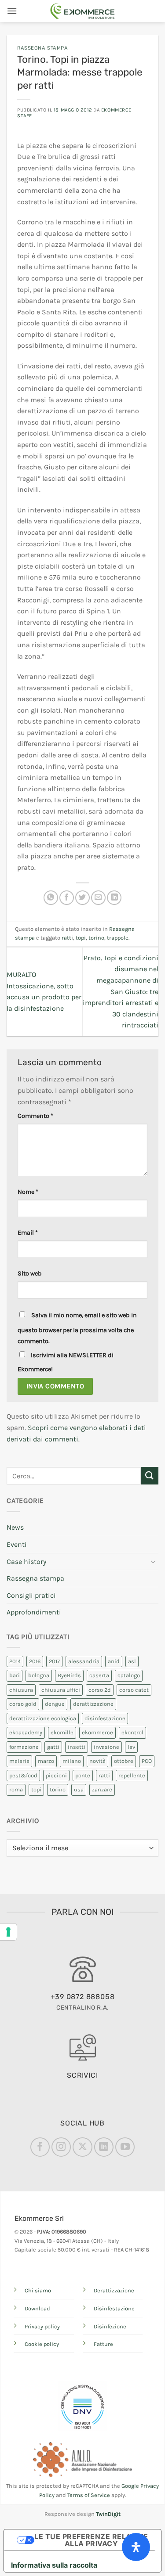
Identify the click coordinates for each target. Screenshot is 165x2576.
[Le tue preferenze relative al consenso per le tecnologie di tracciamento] (8, 1932)
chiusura (21, 1690)
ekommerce (97, 1732)
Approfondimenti (34, 1612)
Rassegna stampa (42, 48)
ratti (67, 938)
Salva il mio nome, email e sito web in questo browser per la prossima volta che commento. (77, 1328)
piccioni (56, 1775)
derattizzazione (93, 1704)
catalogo (129, 1675)
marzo (46, 1761)
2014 (15, 1661)
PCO (147, 1761)
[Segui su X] (82, 2147)
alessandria (84, 1661)
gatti (53, 1747)
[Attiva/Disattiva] (153, 1561)
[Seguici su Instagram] (61, 2147)
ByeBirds (69, 1675)
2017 (54, 1661)
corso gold (23, 1704)
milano (72, 1761)
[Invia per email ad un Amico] (98, 898)
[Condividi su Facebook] (67, 898)
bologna (39, 1675)
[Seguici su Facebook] (40, 2147)
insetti (77, 1747)
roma (16, 1789)
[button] (12, 11)
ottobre (124, 1761)
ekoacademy (26, 1732)
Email (28, 1233)
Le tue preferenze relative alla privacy (91, 2540)
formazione (24, 1747)
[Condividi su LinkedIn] (114, 898)
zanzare (102, 1789)
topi (81, 938)
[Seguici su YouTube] (125, 2147)
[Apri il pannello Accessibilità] (136, 2547)
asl (132, 1661)
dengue (55, 1704)
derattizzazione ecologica (43, 1718)
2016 (35, 1661)
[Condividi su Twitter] (82, 898)
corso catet (134, 1690)
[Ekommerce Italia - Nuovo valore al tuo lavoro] (83, 11)
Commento (35, 1116)
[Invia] (150, 1475)
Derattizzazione (114, 2290)
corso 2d (100, 1690)
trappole (118, 938)
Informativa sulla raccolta (54, 2565)
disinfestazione (105, 1718)
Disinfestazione (114, 2308)
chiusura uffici (61, 1690)
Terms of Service (89, 2495)
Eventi (17, 1544)
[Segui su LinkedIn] (104, 2147)
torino (96, 938)
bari (15, 1675)
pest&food (23, 1775)
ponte (83, 1775)
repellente (132, 1775)
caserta (99, 1675)
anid (114, 1661)
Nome (28, 1192)
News (15, 1527)
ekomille (62, 1732)
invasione (106, 1747)
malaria (19, 1761)
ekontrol (132, 1732)
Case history (26, 1562)
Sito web (30, 1274)
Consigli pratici (31, 1595)
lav (131, 1747)
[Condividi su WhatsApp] (51, 898)
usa (79, 1789)
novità (97, 1761)
